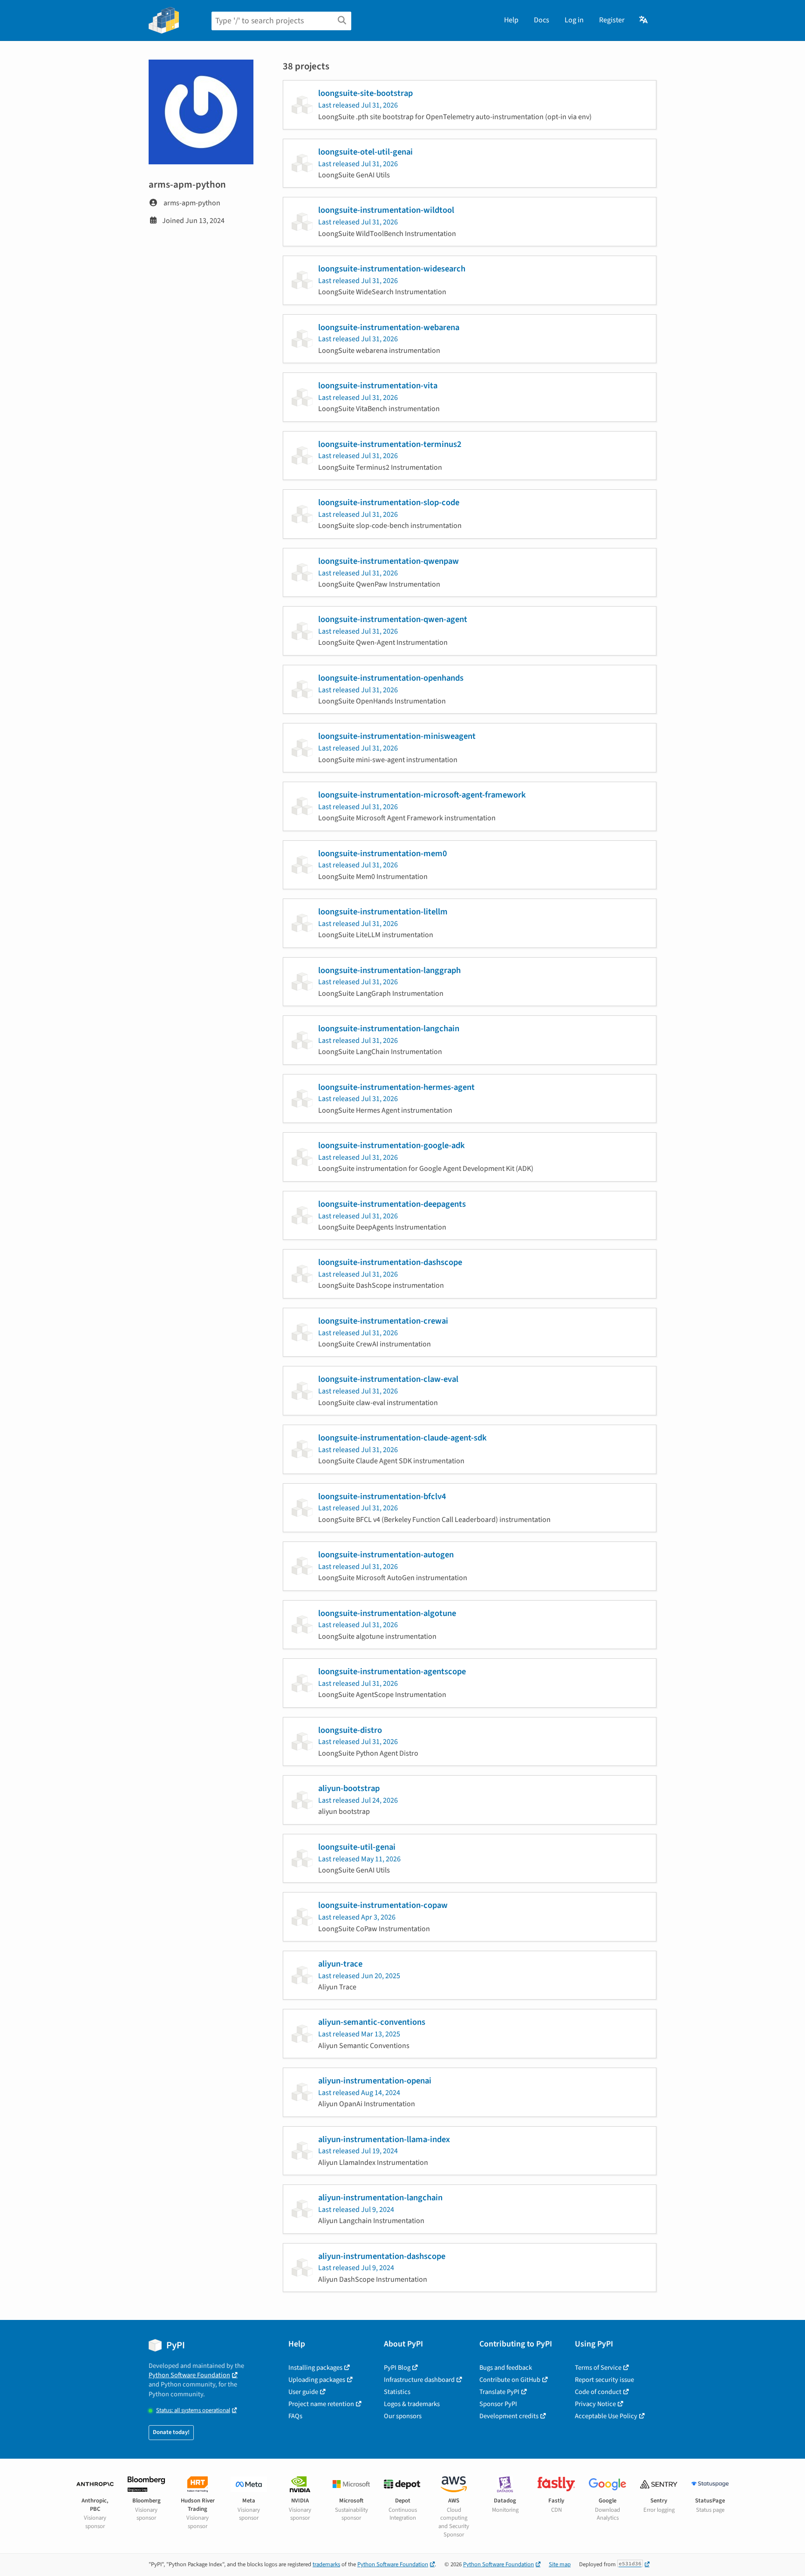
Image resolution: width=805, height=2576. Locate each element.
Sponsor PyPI (498, 2404)
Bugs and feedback (506, 2368)
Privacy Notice (595, 2404)
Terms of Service (598, 2368)
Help (511, 20)
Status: (193, 2410)
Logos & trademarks (412, 2404)
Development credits (509, 2416)
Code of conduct (598, 2392)
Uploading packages (317, 2380)
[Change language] (644, 20)
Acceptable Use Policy (606, 2416)
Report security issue (604, 2380)
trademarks (326, 2564)
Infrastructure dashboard (419, 2380)
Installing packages (315, 2368)
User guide (303, 2392)
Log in (574, 20)
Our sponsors (403, 2416)
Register (612, 20)
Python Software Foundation (189, 2375)
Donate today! (171, 2432)
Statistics (397, 2392)
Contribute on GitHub (510, 2380)
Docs (542, 20)
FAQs (295, 2416)
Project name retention (321, 2404)
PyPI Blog (397, 2368)
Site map (560, 2564)
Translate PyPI (499, 2392)
